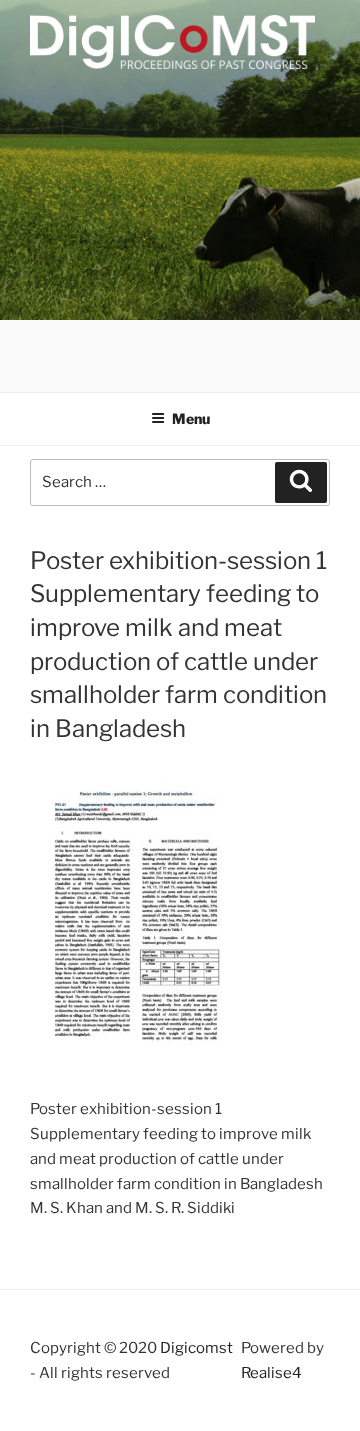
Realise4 (271, 1373)
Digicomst (196, 1348)
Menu (191, 418)
